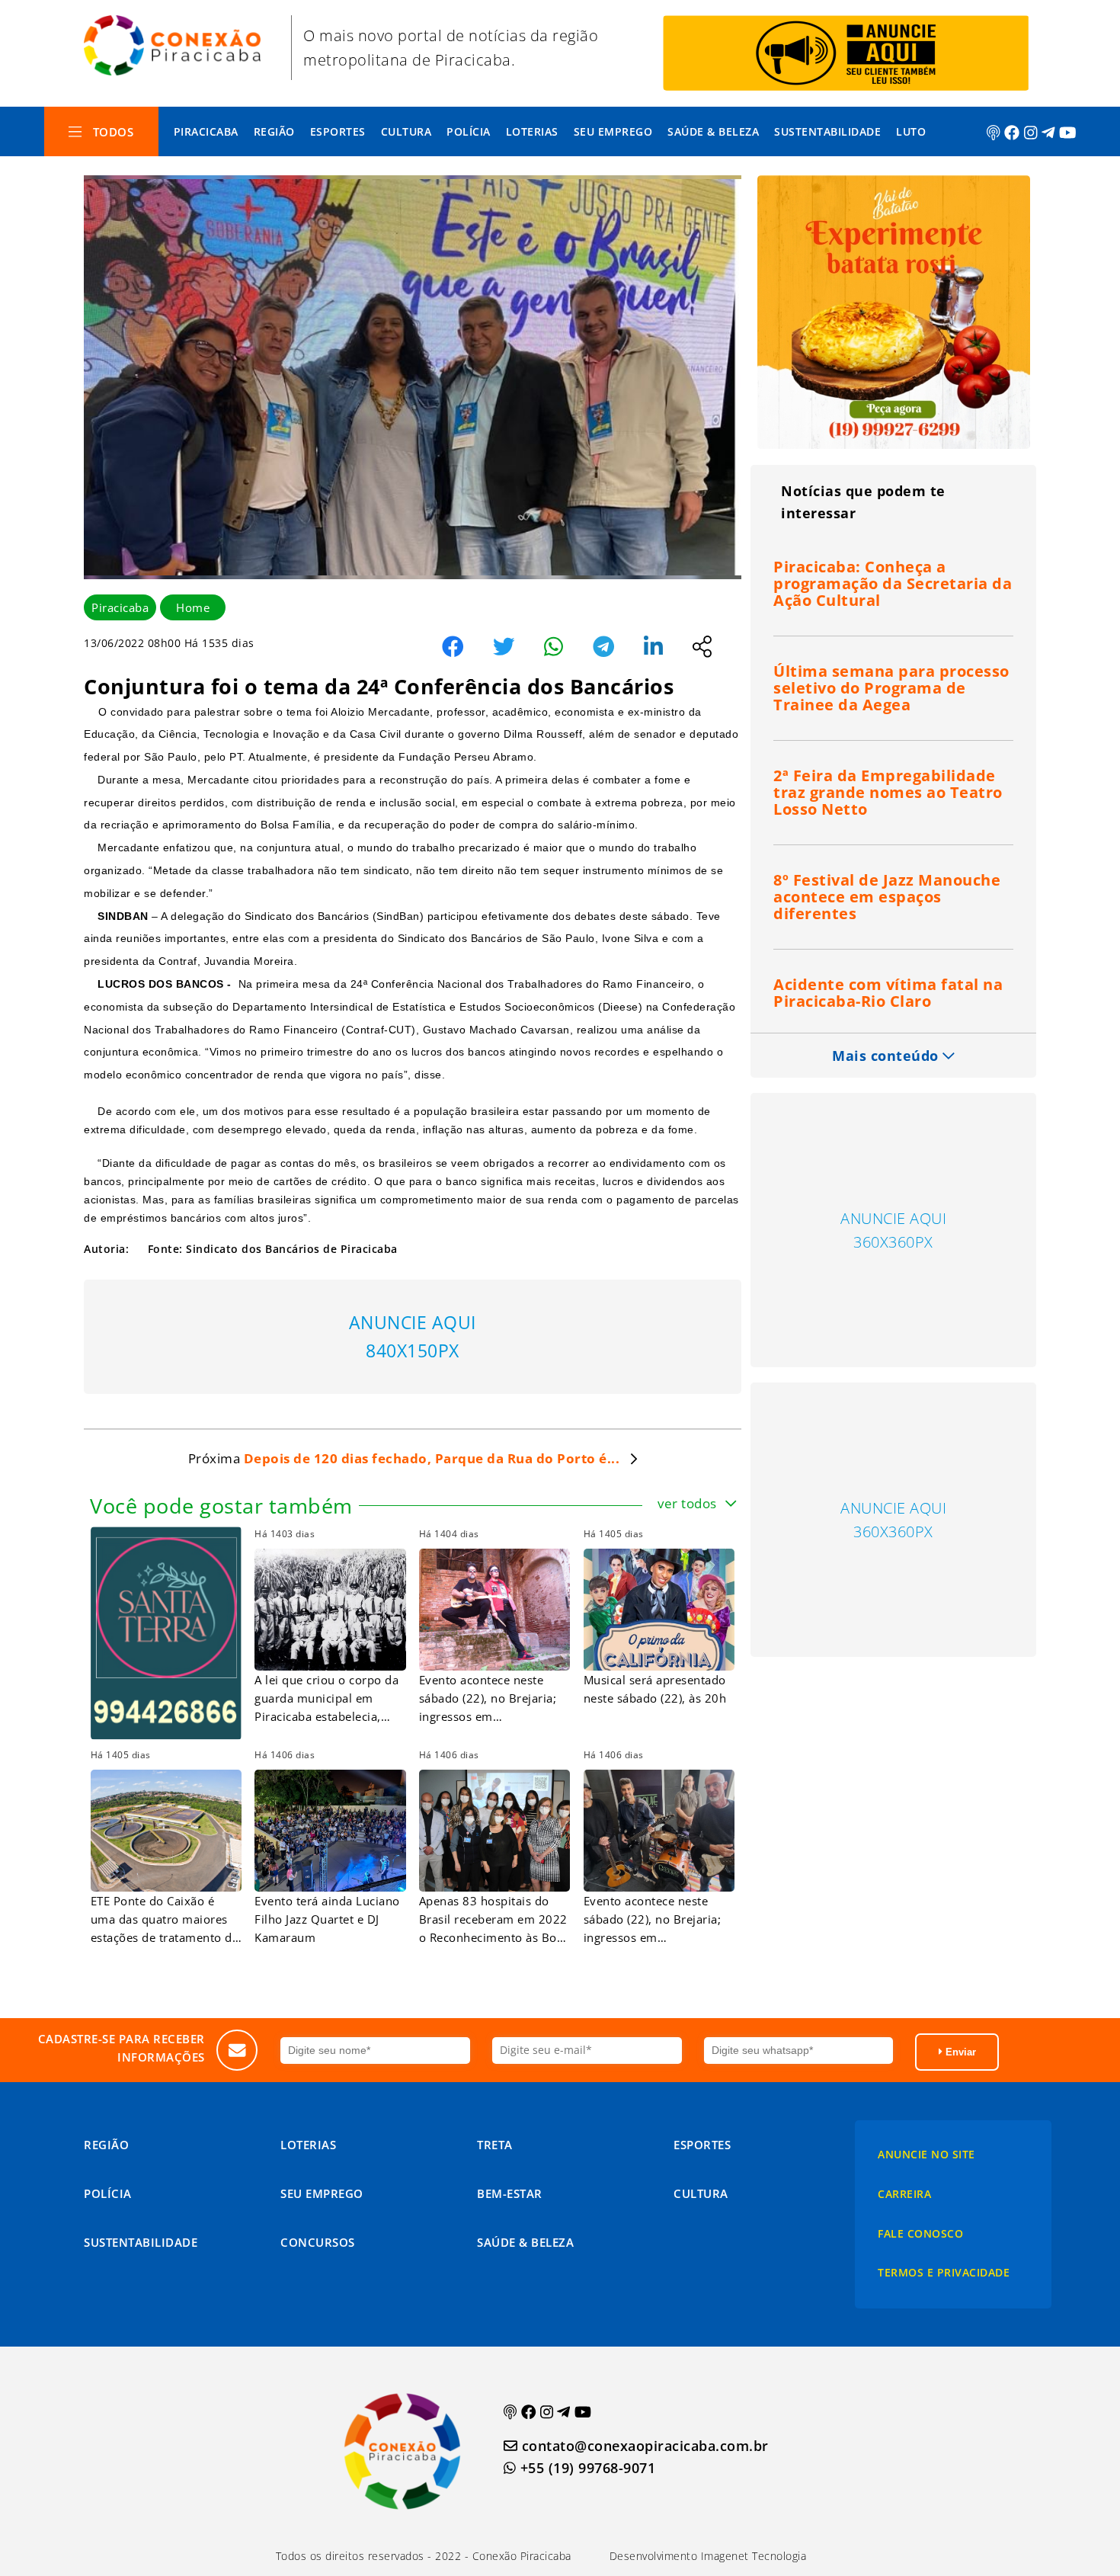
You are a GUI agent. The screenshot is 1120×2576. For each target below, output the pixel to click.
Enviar (959, 2052)
